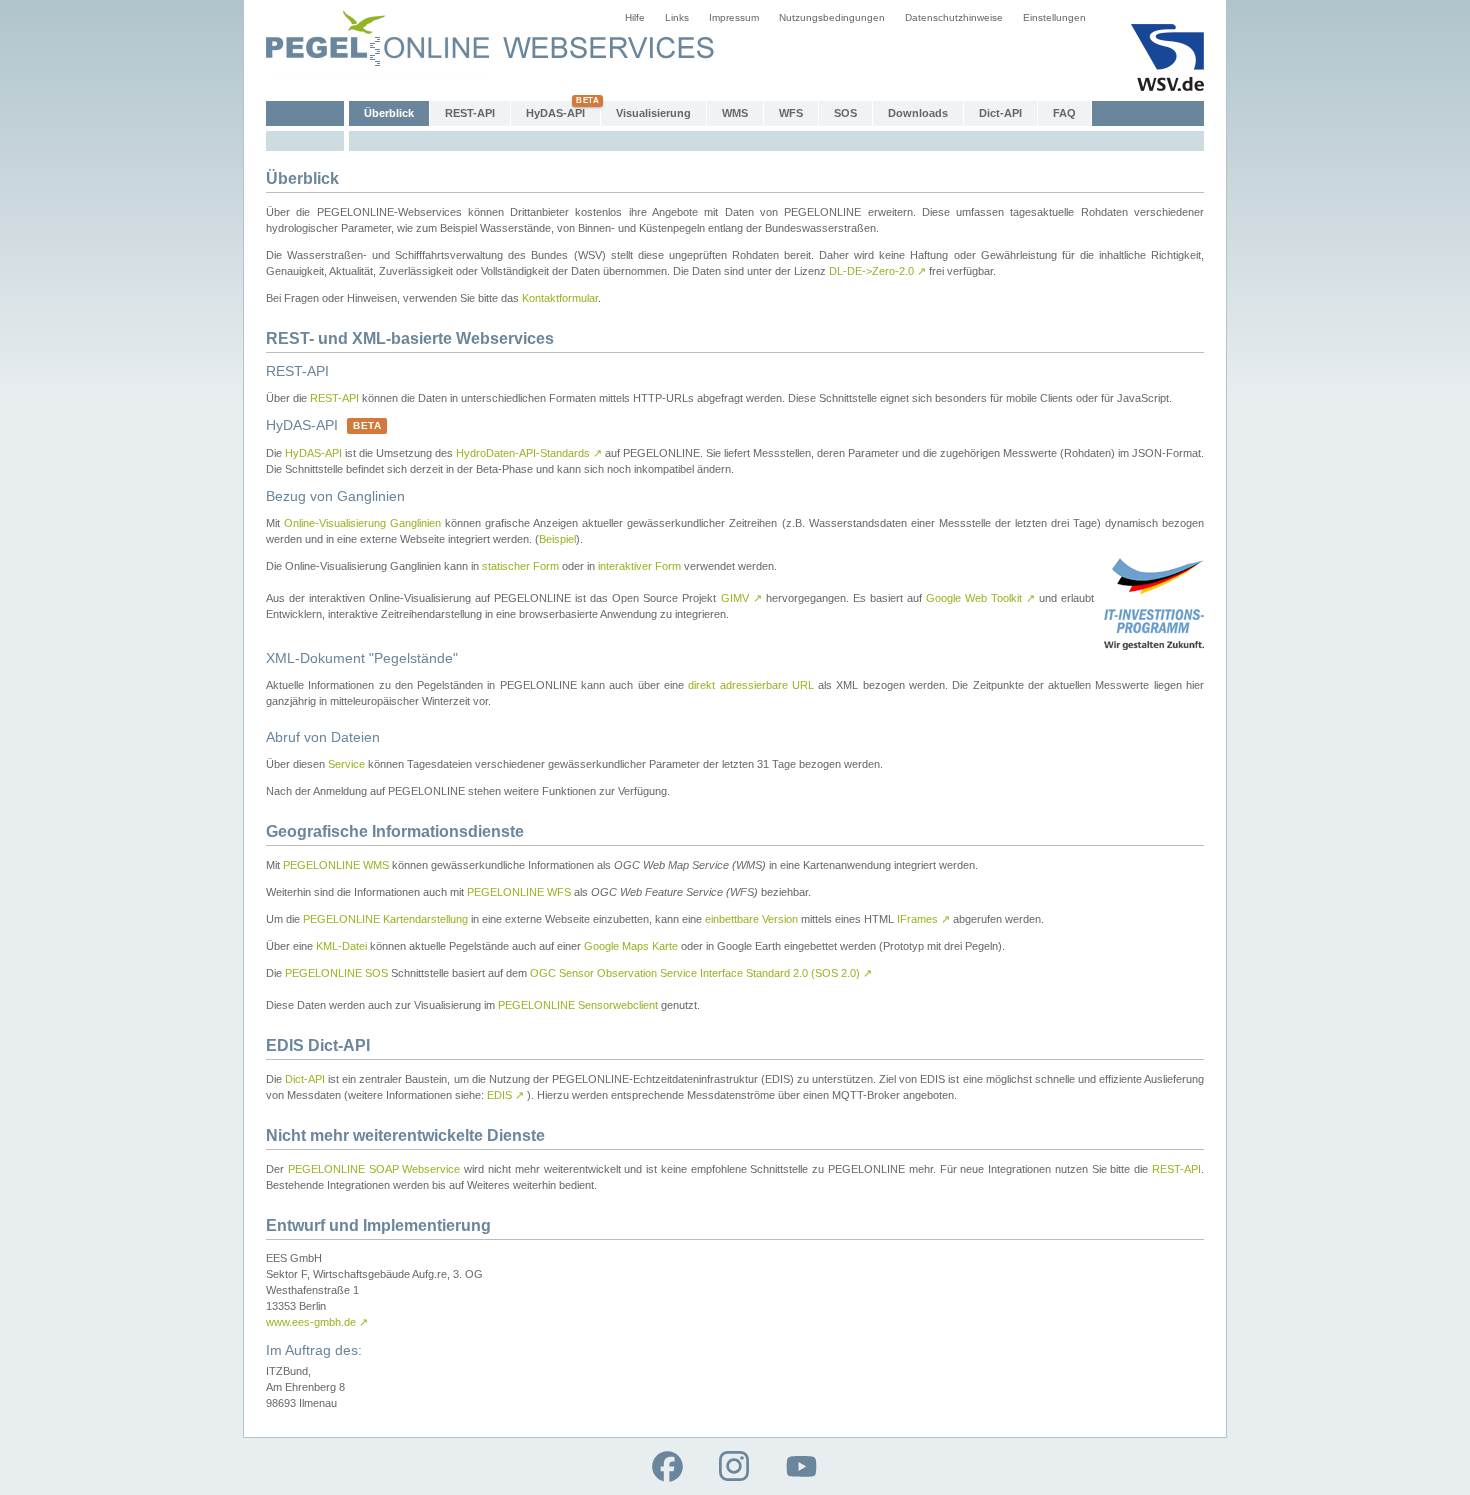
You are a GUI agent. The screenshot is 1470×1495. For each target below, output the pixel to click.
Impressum (734, 17)
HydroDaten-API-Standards (529, 453)
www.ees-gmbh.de (317, 1322)
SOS (845, 113)
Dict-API (1000, 113)
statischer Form (520, 566)
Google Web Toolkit (980, 598)
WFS (791, 113)
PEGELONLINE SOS (336, 973)
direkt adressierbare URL (751, 685)
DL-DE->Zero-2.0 (877, 271)
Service (346, 764)
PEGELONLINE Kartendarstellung (385, 919)
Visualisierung (653, 113)
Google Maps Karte (631, 946)
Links (677, 17)
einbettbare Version (751, 919)
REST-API (470, 113)
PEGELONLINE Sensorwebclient (578, 1005)
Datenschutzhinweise (954, 17)
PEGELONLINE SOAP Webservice (374, 1169)
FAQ (1064, 113)
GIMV (741, 598)
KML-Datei (341, 946)
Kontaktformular (560, 298)
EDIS (505, 1095)
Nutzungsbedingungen (832, 17)
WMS (735, 113)
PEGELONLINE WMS (336, 865)
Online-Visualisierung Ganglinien (362, 523)
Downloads (918, 113)
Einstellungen (1054, 17)
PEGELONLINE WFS (519, 892)
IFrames (923, 919)
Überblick (389, 113)
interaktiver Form (639, 566)
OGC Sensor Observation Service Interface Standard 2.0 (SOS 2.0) (701, 973)
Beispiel (557, 539)
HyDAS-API (555, 113)
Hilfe (635, 17)
